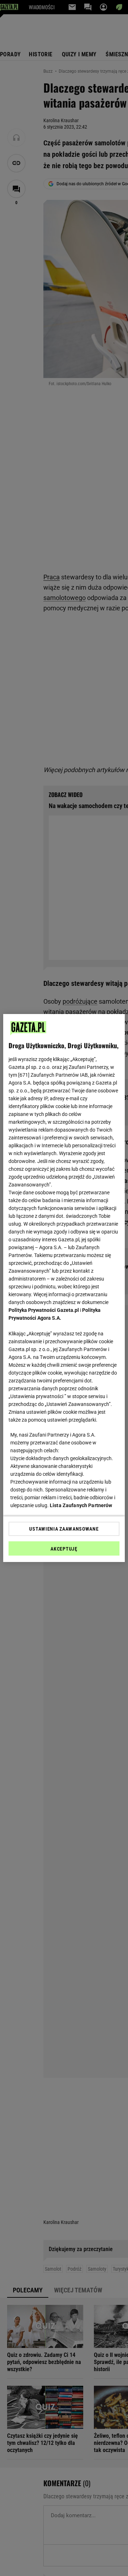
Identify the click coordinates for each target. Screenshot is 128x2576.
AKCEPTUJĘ (64, 1549)
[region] (64, 1288)
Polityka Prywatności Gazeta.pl (44, 1310)
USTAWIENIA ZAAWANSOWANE (64, 1529)
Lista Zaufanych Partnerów (81, 1505)
